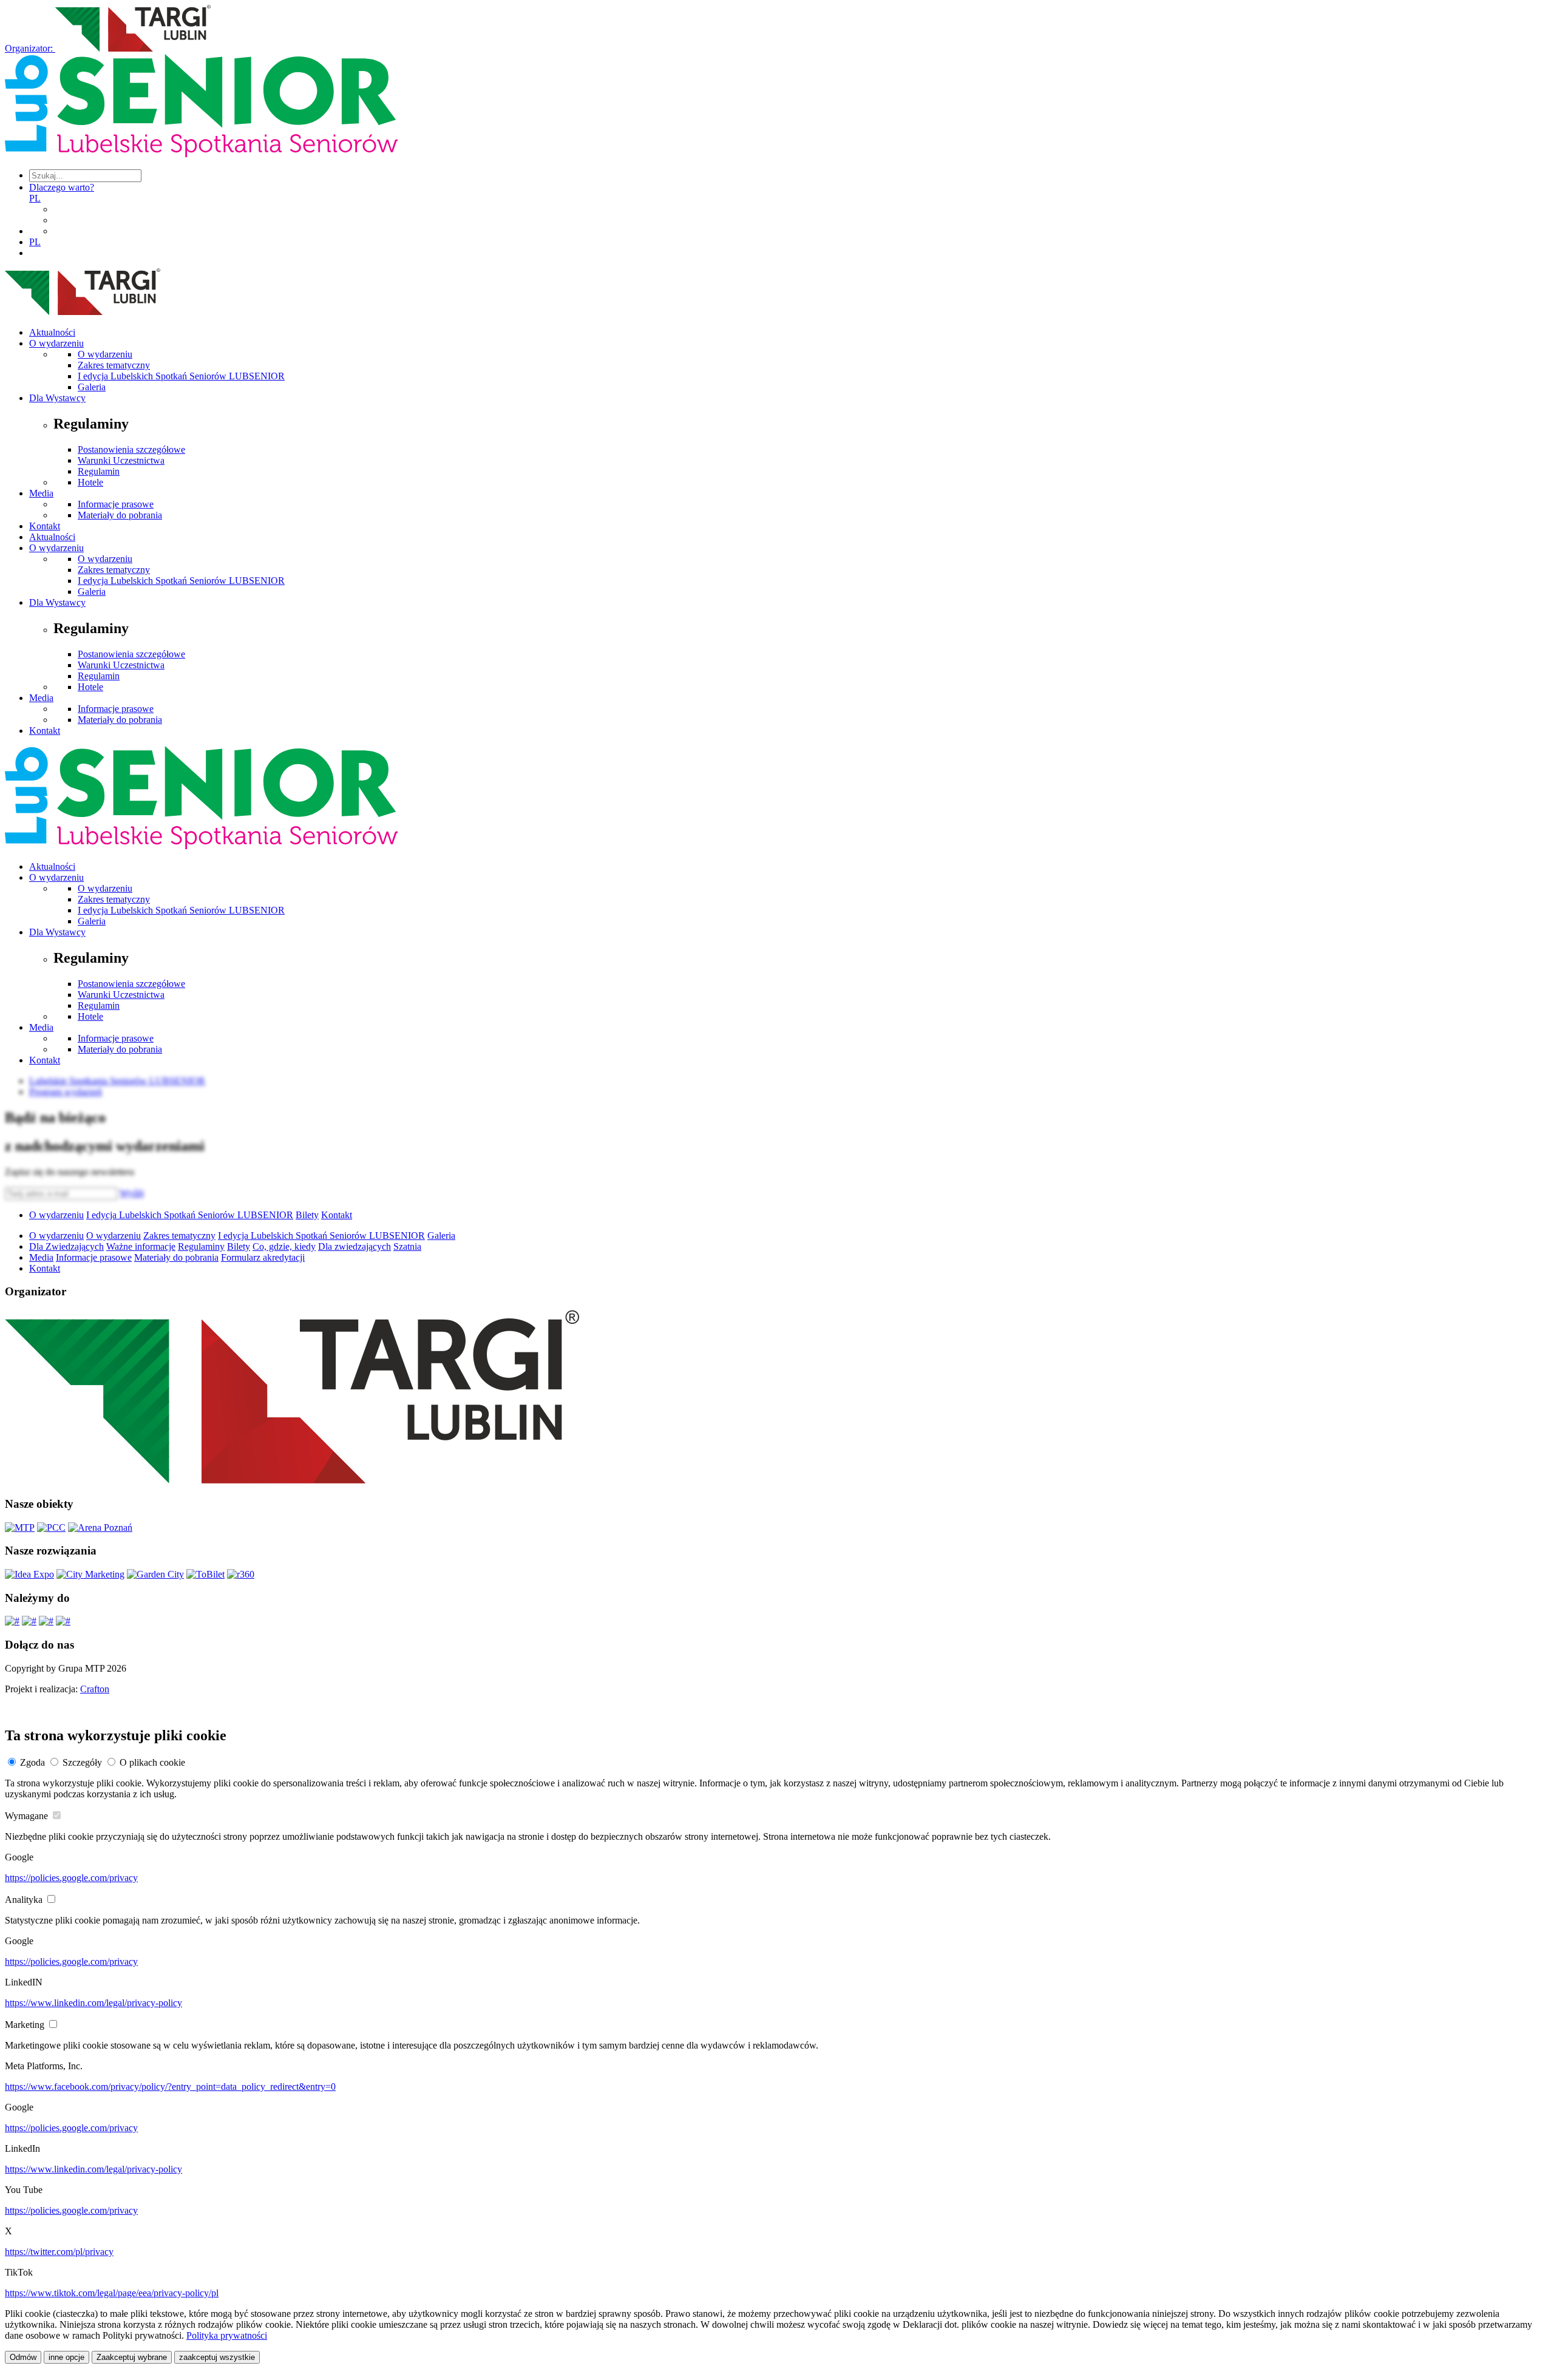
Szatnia (407, 1246)
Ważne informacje (141, 1246)
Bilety (307, 1215)
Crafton (95, 1689)
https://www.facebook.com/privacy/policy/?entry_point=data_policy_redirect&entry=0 (170, 2087)
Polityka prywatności (227, 2335)
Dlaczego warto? (62, 187)
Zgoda (32, 1762)
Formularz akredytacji (263, 1257)
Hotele (90, 482)
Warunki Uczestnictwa (121, 460)
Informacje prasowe (116, 504)
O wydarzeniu (56, 343)
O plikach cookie (152, 1762)
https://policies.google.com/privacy (71, 1878)
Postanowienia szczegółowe (131, 449)
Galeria (92, 387)
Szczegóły (82, 1762)
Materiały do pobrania (120, 515)
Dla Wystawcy (57, 398)
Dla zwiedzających (355, 1246)
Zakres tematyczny (114, 365)
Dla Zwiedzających (66, 1246)
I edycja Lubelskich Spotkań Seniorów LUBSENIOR (181, 376)
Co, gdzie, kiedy (284, 1246)
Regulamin (99, 471)
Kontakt (45, 526)
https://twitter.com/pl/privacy (59, 2252)
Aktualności (52, 332)
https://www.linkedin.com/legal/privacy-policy (93, 2003)
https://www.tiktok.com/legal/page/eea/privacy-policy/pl (112, 2293)
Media (41, 493)
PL (35, 198)
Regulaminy (201, 1246)
